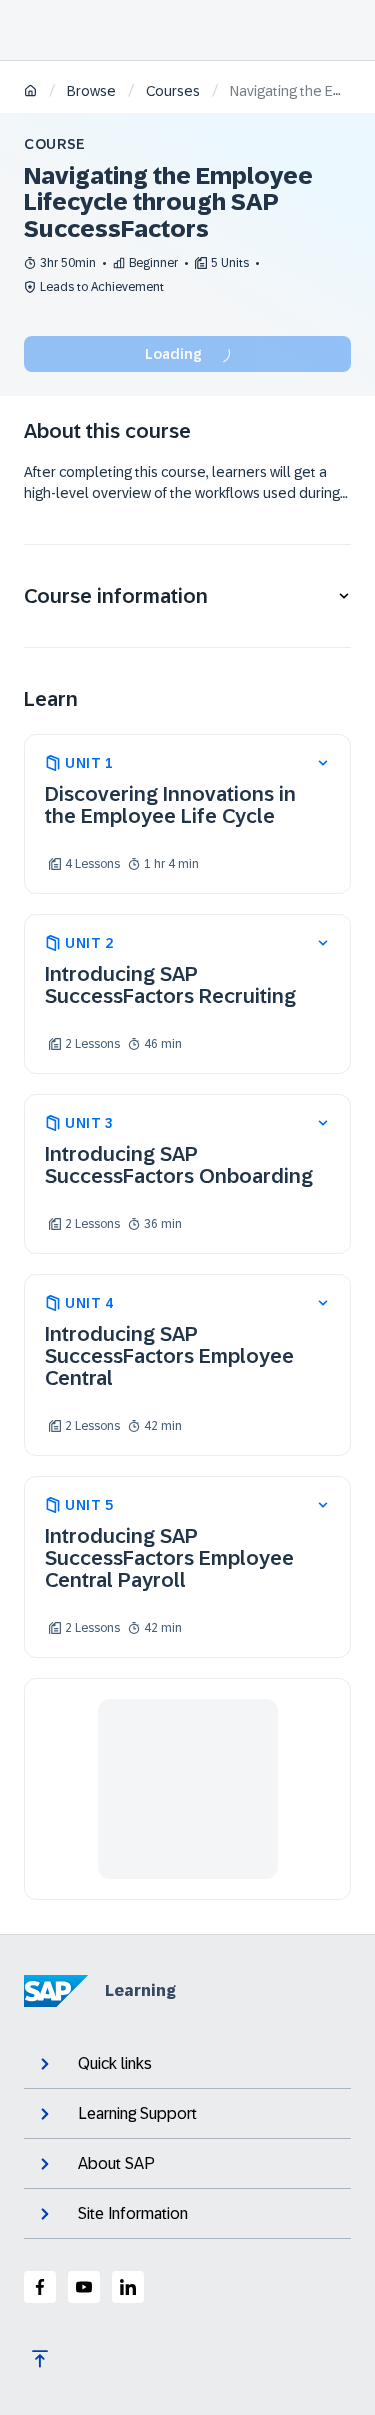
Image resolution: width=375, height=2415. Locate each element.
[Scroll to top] (40, 2359)
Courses (173, 91)
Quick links (115, 2063)
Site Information (133, 2213)
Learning (140, 1990)
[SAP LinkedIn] (128, 2287)
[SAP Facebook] (40, 2287)
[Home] (30, 92)
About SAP (116, 2163)
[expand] (323, 763)
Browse (91, 91)
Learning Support (137, 2113)
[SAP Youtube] (84, 2287)
